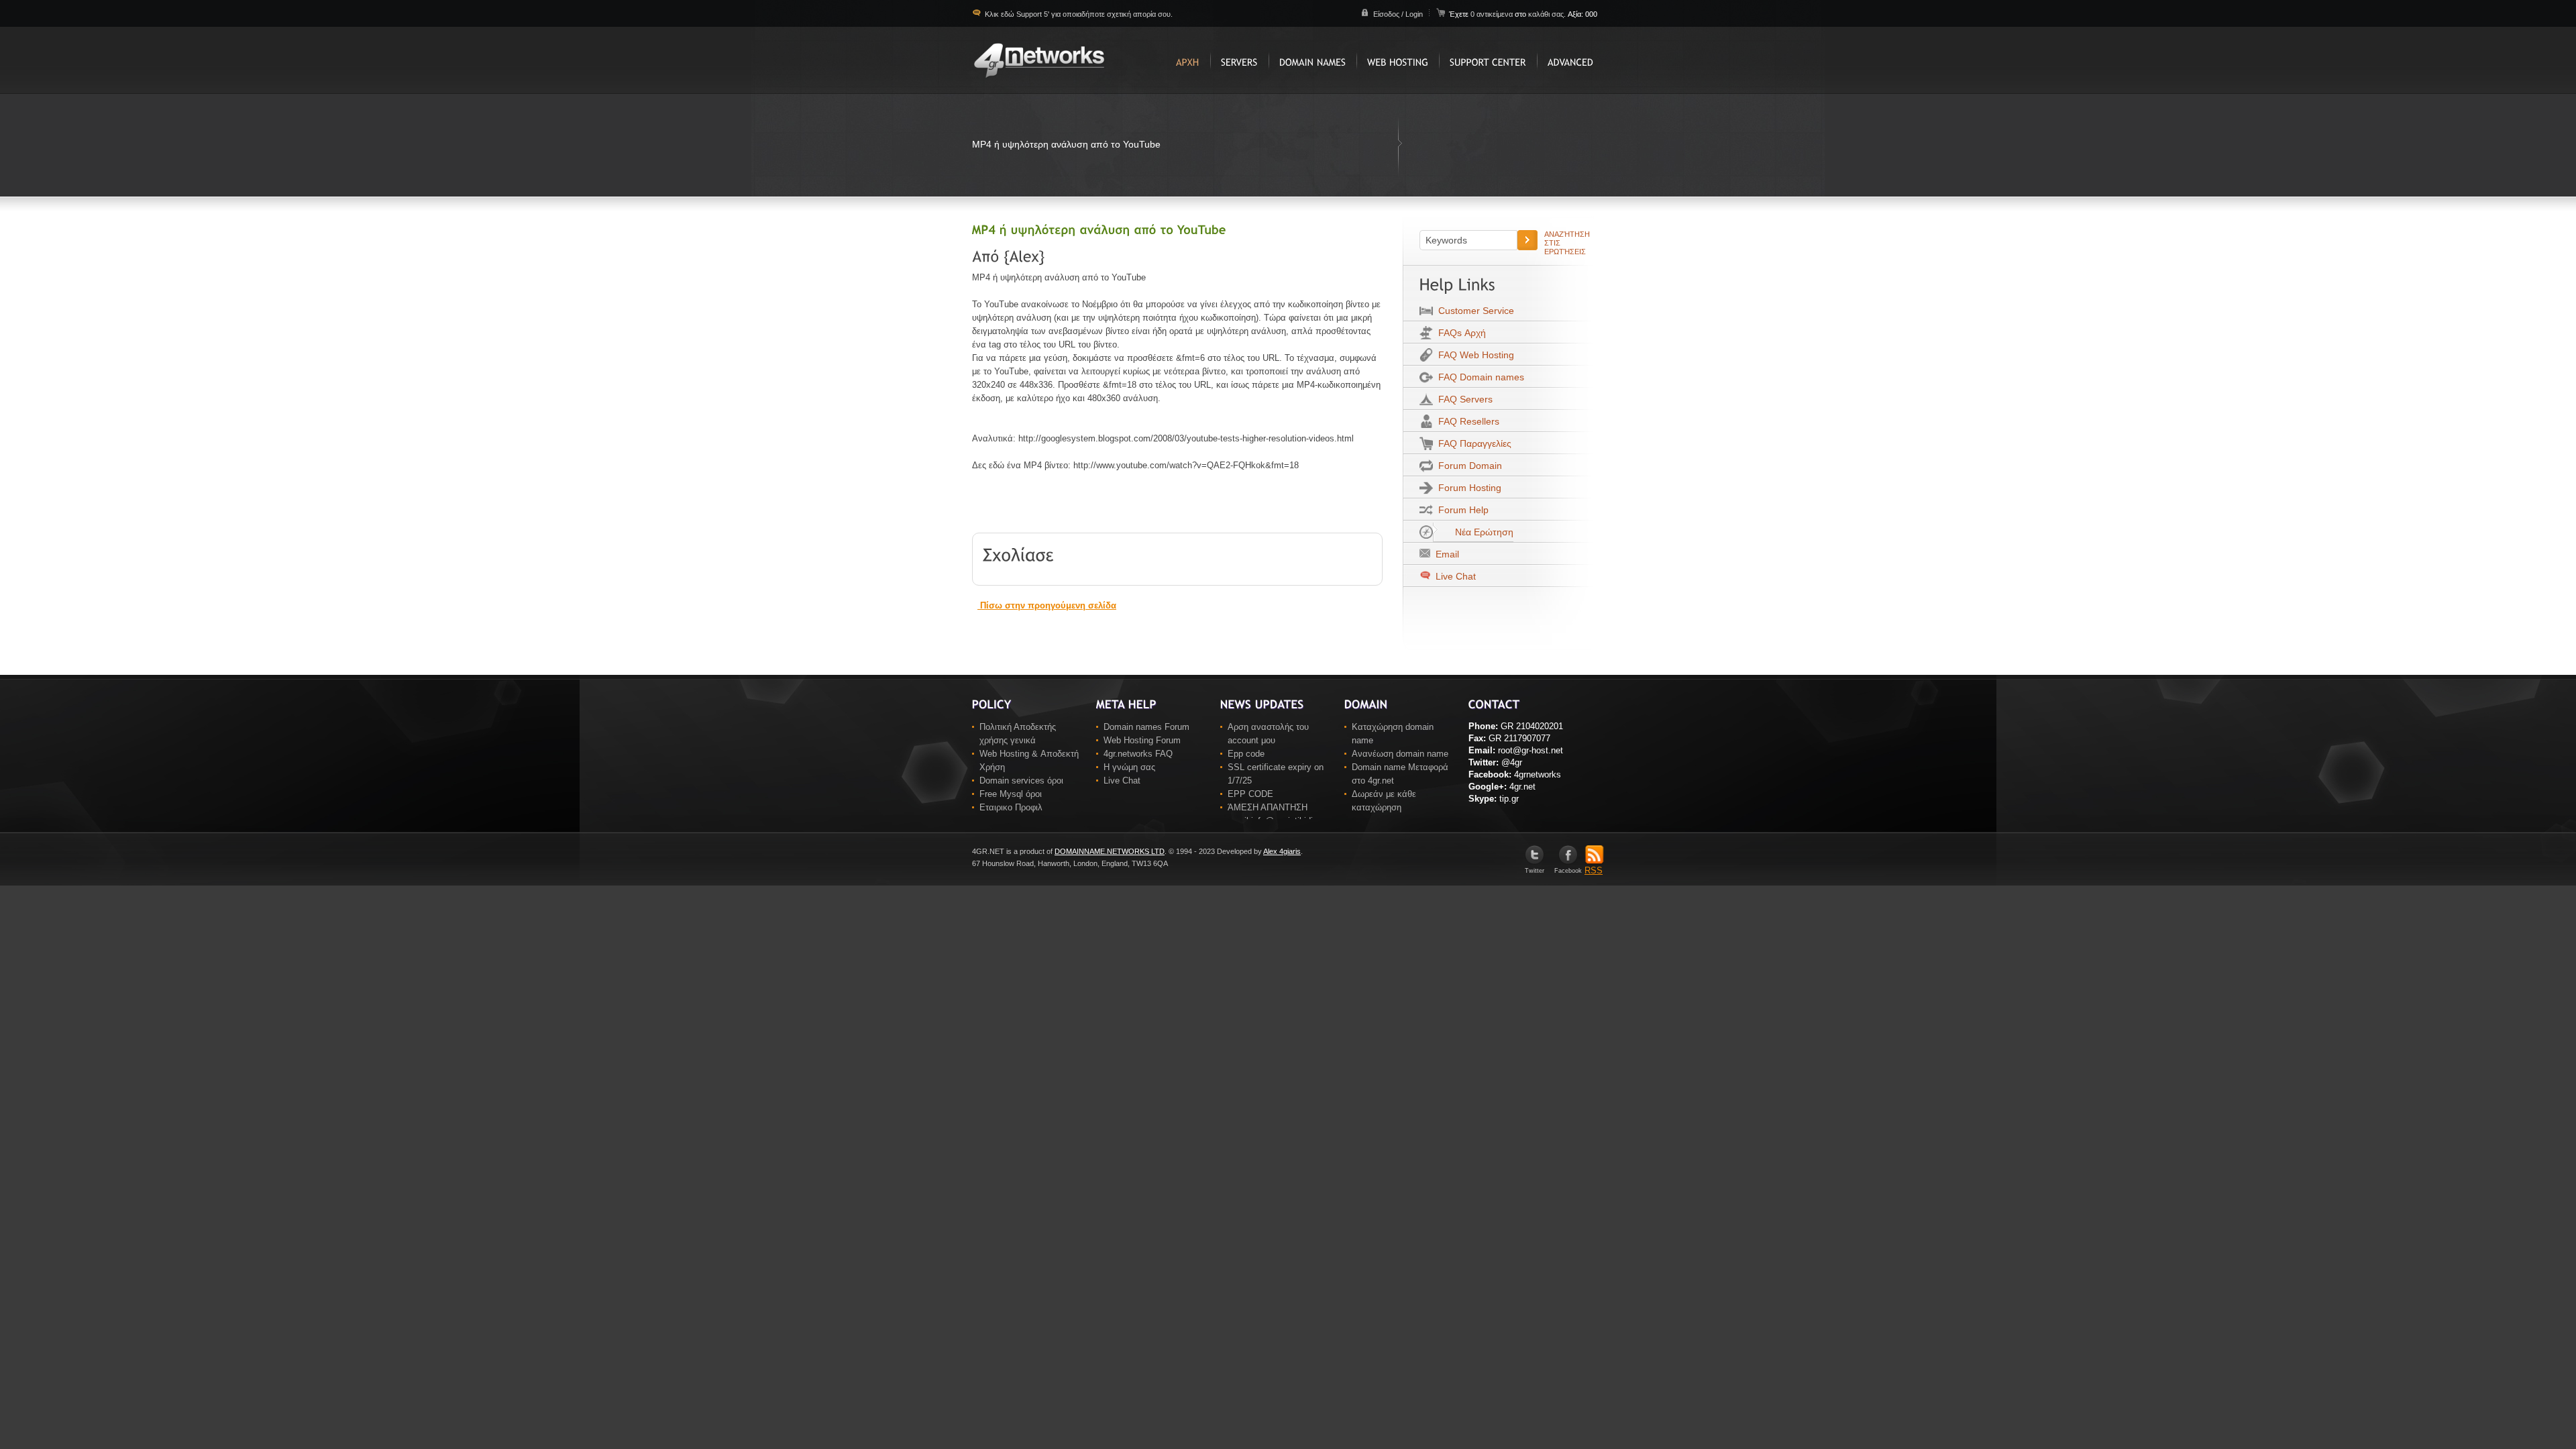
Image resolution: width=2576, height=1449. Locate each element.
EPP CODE (1250, 794)
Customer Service (1473, 311)
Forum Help (1461, 510)
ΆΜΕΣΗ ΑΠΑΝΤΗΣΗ (1268, 807)
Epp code (1246, 754)
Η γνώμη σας (1129, 767)
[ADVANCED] (1570, 60)
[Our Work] (1239, 60)
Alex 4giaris (1282, 851)
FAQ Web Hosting (1473, 355)
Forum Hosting (1467, 488)
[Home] (1188, 60)
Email (1445, 554)
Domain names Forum (1146, 727)
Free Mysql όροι (1011, 794)
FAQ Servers (1463, 399)
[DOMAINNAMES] (1312, 60)
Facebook (1568, 871)
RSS (1594, 870)
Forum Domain (1467, 466)
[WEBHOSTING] (1398, 60)
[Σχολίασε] (1019, 553)
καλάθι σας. (1547, 14)
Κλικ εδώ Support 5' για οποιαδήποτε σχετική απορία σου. (1078, 14)
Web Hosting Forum (1142, 740)
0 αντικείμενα (1493, 14)
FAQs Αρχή (1459, 333)
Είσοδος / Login (1398, 14)
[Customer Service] (1488, 60)
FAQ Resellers (1466, 421)
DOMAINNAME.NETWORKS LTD (1110, 851)
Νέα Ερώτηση (1482, 532)
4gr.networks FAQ (1138, 754)
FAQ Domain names (1479, 377)
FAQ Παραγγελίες (1472, 443)
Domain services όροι (1021, 781)
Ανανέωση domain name (1400, 754)
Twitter (1535, 871)
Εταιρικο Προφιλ (1011, 807)
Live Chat (1454, 576)
